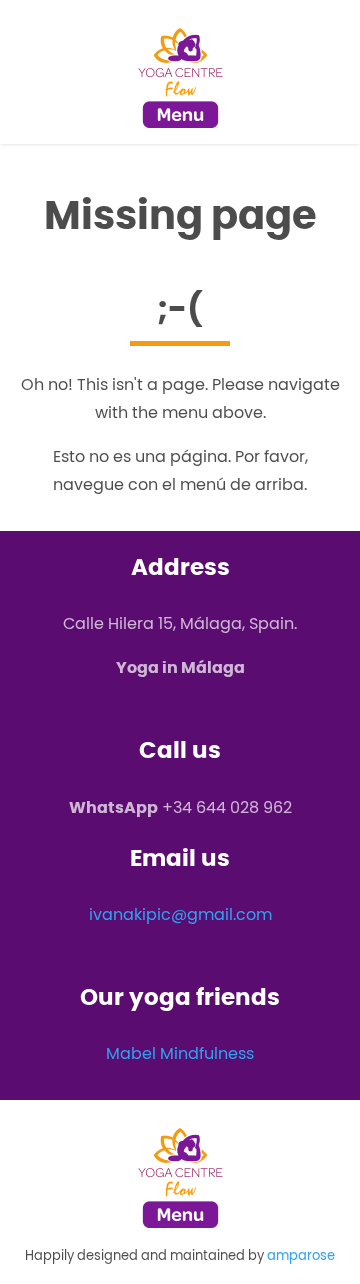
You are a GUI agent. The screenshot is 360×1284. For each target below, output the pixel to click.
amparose (301, 1255)
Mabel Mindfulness (180, 1053)
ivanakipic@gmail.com (180, 914)
